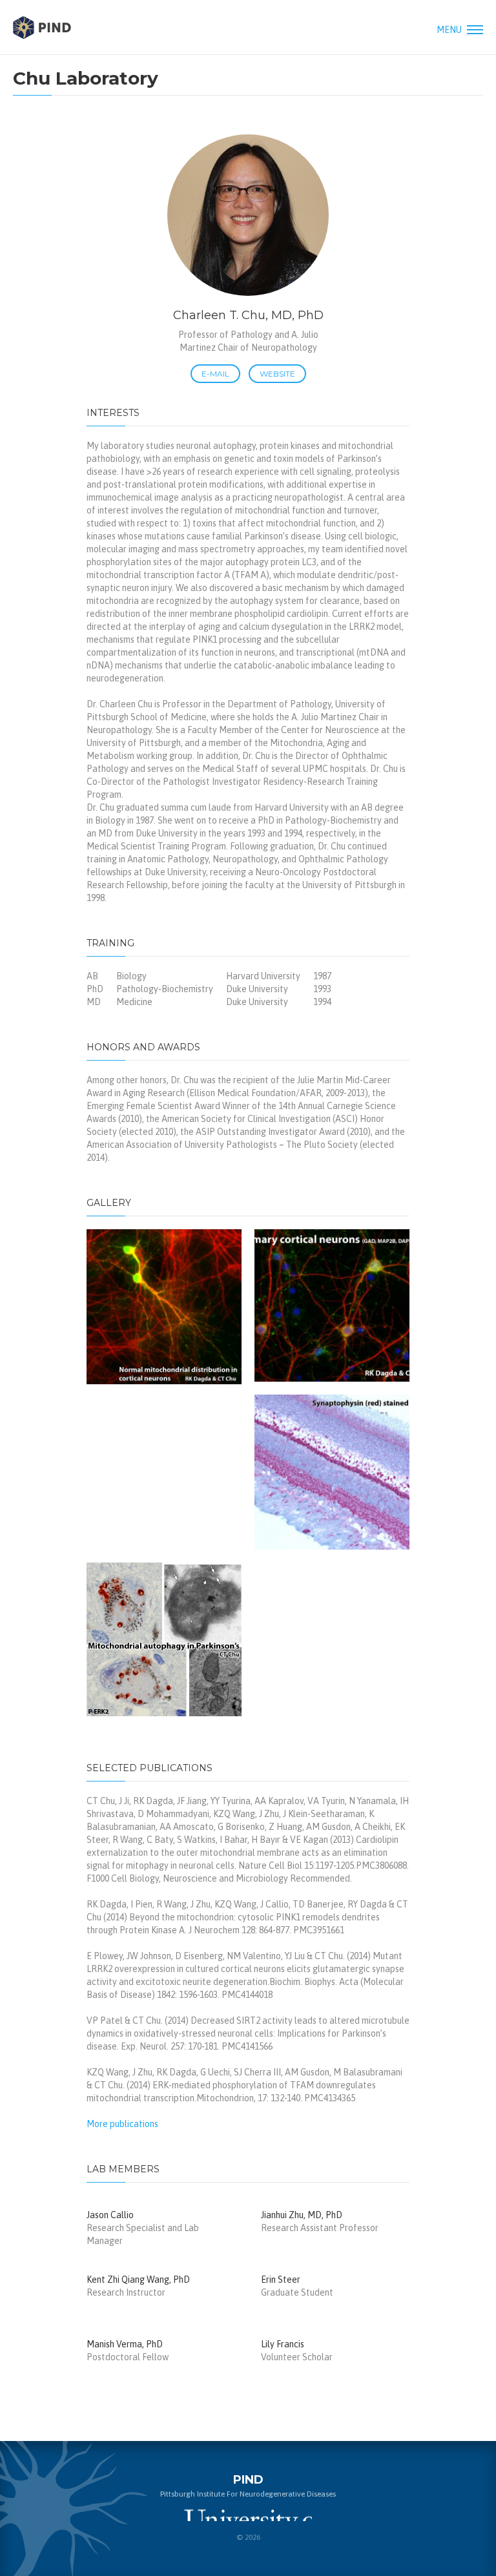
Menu (450, 30)
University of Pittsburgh (248, 2515)
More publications (122, 2124)
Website (277, 374)
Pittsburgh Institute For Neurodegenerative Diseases (42, 27)
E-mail (215, 374)
